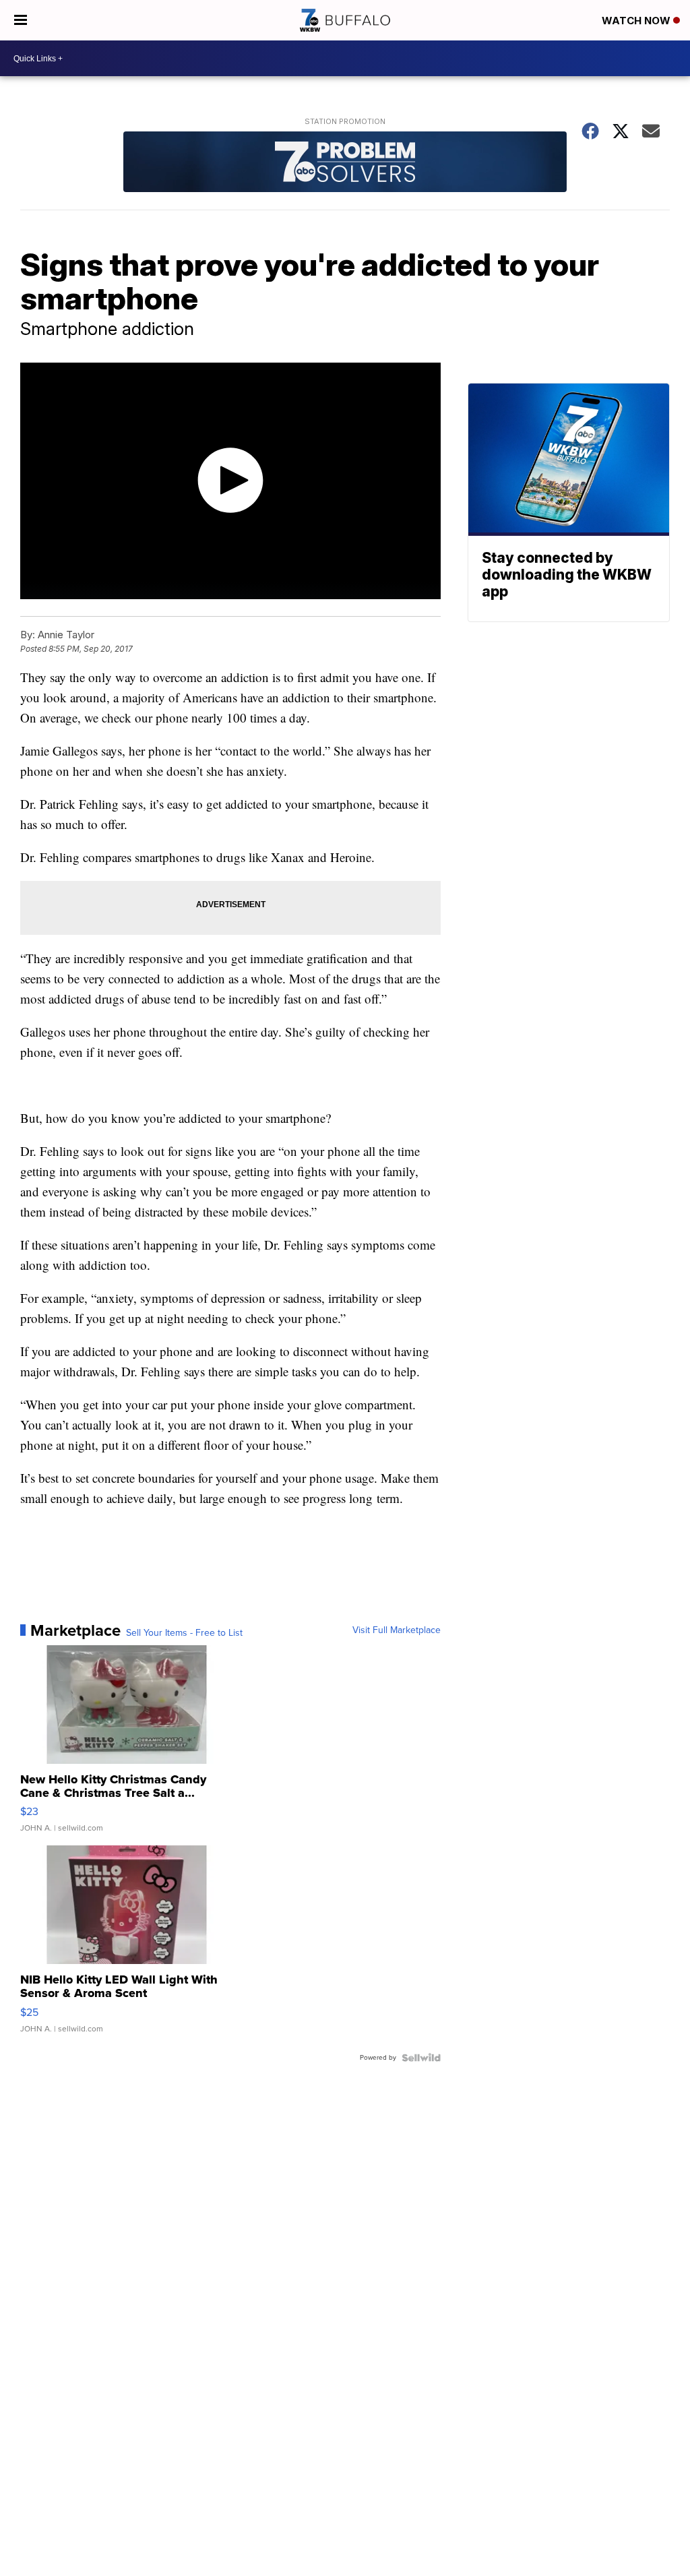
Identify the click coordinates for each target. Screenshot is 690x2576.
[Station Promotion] (345, 163)
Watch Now (637, 21)
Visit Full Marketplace (397, 1630)
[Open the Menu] (21, 20)
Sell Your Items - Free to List (184, 1633)
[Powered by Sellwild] (421, 2058)
